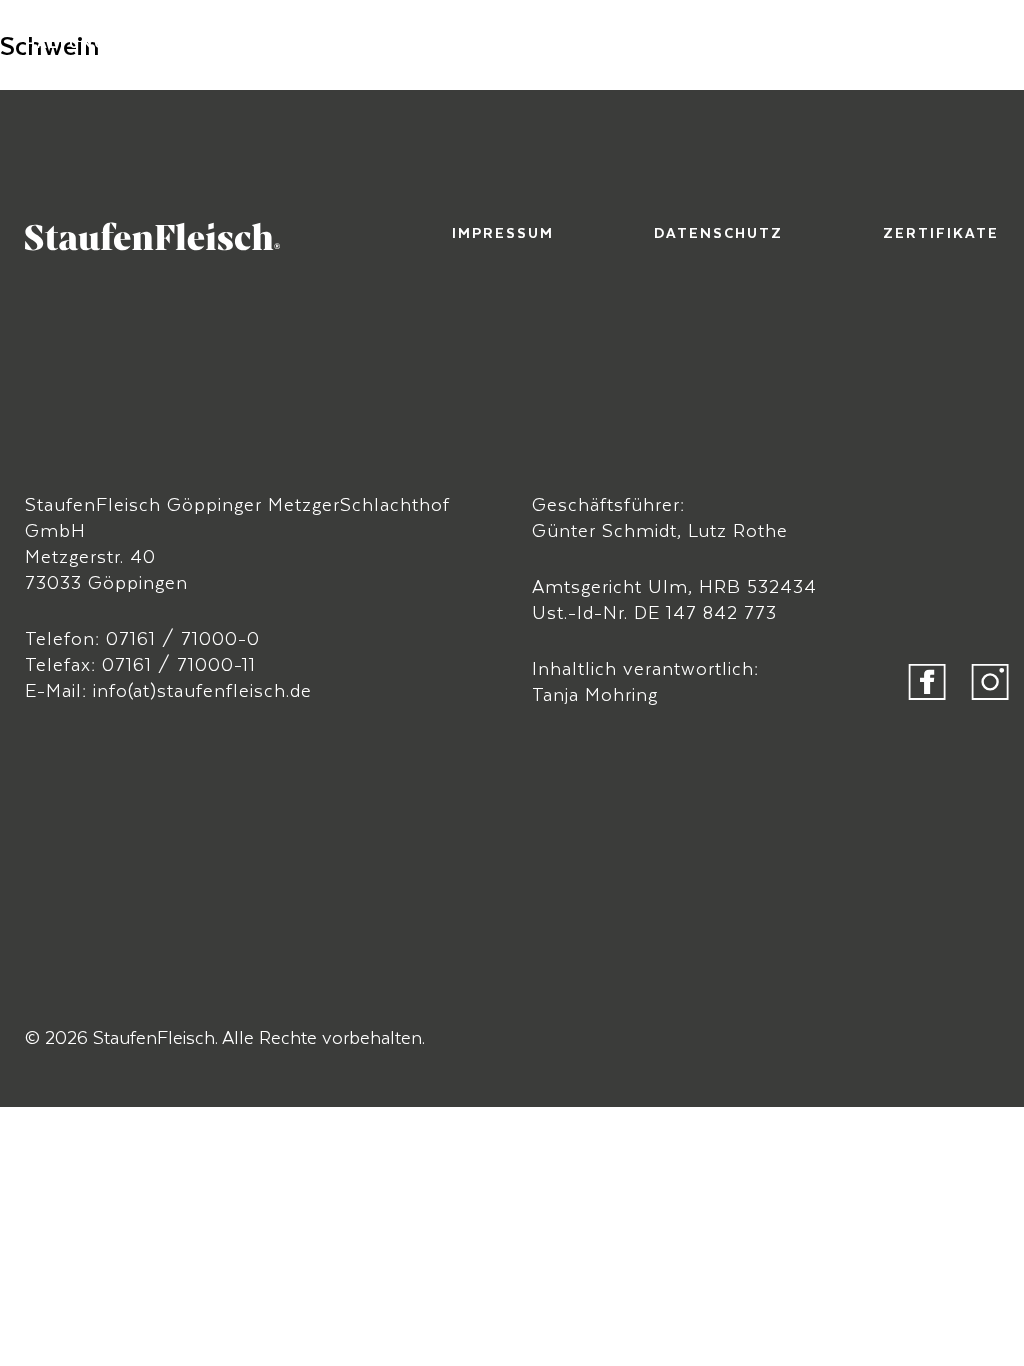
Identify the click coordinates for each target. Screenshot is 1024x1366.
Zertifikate (941, 232)
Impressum (503, 232)
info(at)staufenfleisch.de (202, 689)
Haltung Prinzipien (119, 42)
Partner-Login (701, 42)
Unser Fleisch (421, 42)
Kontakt (956, 42)
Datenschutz (718, 232)
